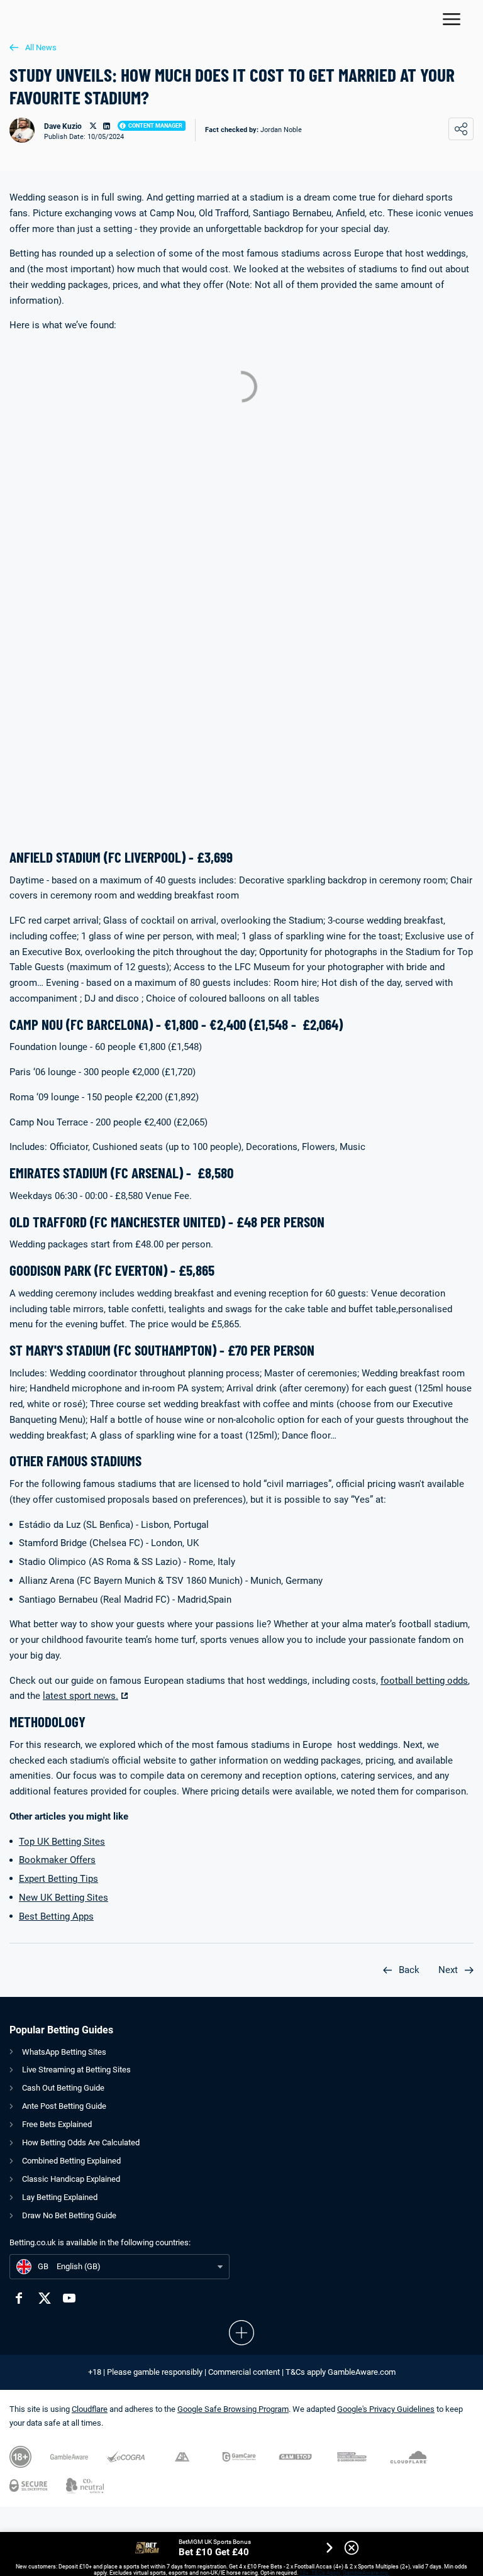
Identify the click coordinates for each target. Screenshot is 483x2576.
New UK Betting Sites (64, 1898)
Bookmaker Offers (57, 1860)
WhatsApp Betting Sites (64, 2052)
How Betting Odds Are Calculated (81, 2142)
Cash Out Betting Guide (63, 2088)
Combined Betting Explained (71, 2161)
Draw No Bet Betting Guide (69, 2215)
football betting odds (424, 1681)
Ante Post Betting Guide (64, 2106)
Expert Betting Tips (58, 1879)
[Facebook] (19, 2298)
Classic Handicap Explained (71, 2179)
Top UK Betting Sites (62, 1842)
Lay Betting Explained (60, 2197)
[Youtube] (69, 2298)
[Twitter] (44, 2298)
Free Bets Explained (57, 2124)
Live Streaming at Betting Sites (76, 2070)
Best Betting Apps (56, 1916)
